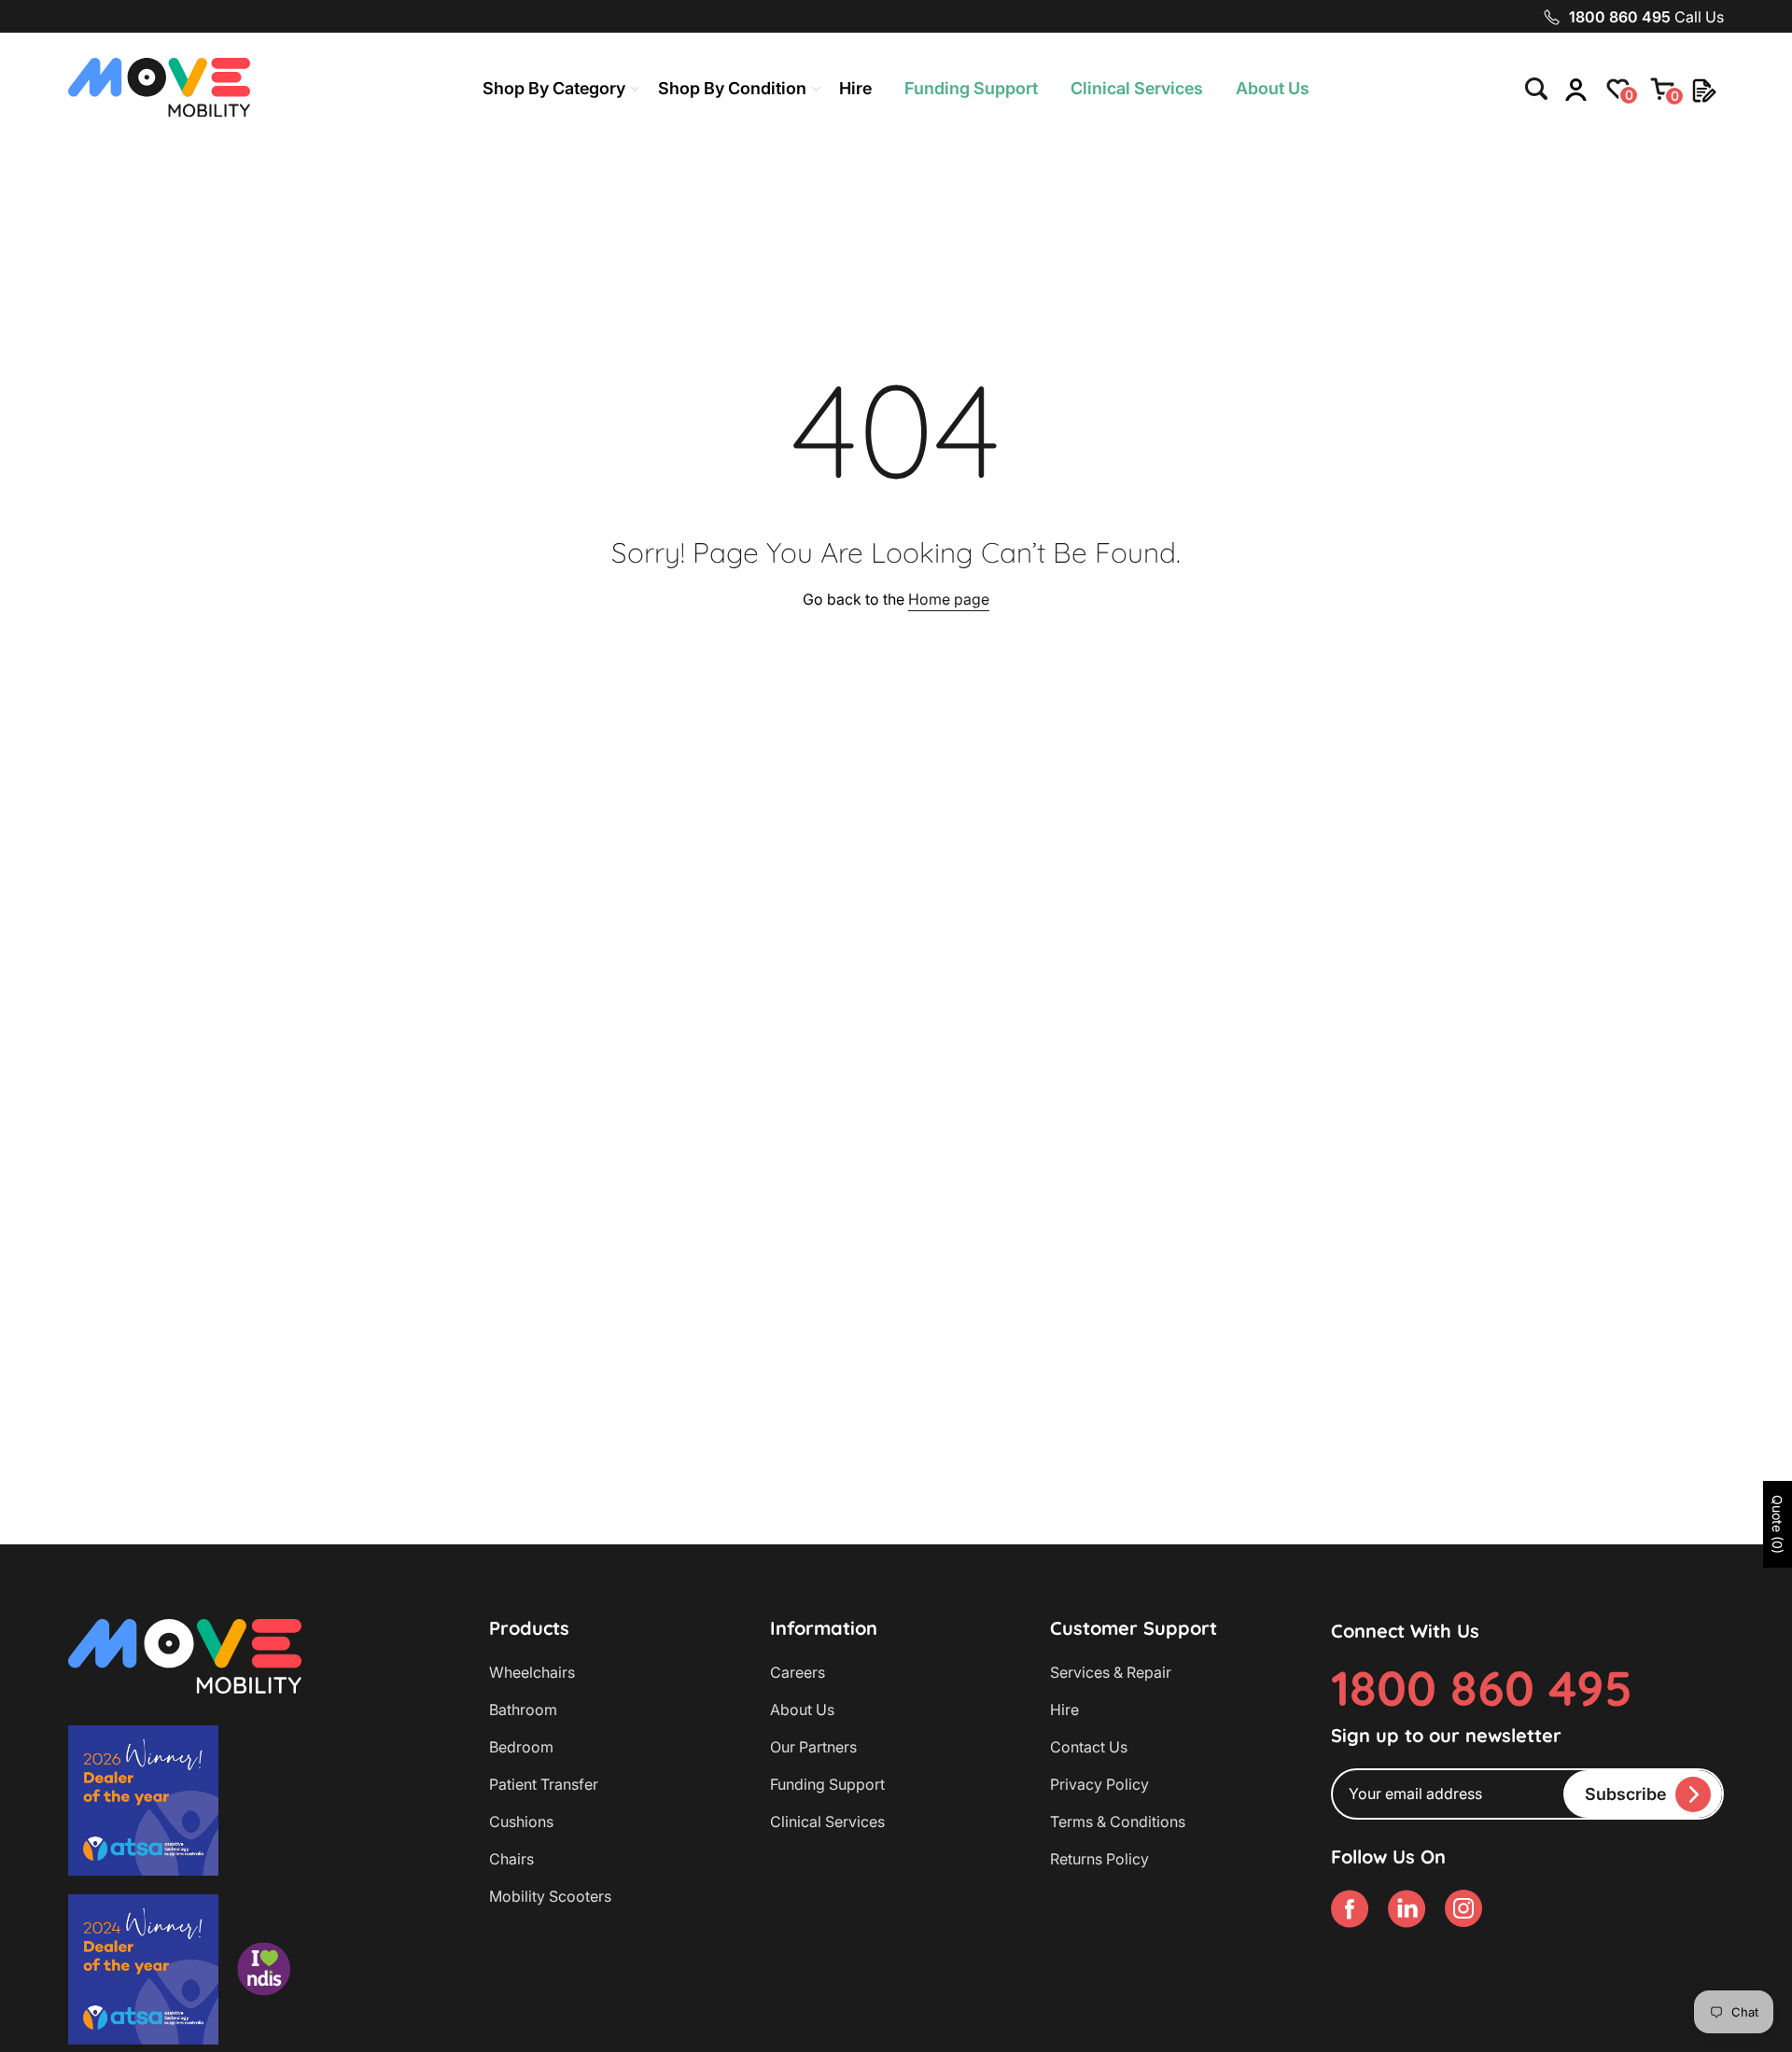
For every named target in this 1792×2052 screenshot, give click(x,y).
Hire (855, 88)
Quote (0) (1778, 1524)
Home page (949, 599)
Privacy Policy (1099, 1784)
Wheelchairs (532, 1672)
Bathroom (523, 1710)
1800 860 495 (1482, 1688)
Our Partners (813, 1747)
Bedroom (521, 1747)
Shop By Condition (732, 88)
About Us (1273, 88)
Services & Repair (1111, 1672)
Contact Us (1089, 1747)
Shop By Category (554, 88)
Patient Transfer (544, 1784)
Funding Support (971, 88)
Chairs (511, 1859)
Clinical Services (1137, 88)
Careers (798, 1672)
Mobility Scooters (550, 1896)
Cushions (521, 1822)
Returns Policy (1099, 1859)
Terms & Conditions (1118, 1822)
